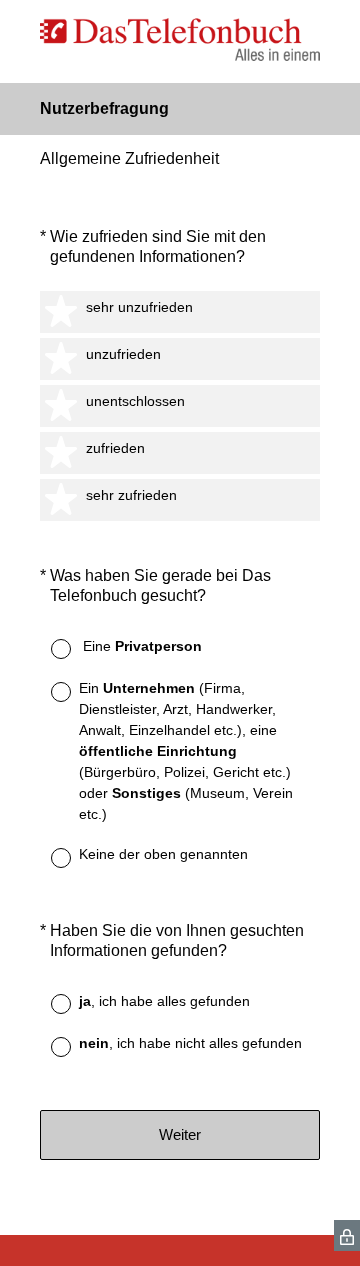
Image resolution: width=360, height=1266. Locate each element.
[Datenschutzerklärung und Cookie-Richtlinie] (347, 1235)
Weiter (180, 1134)
